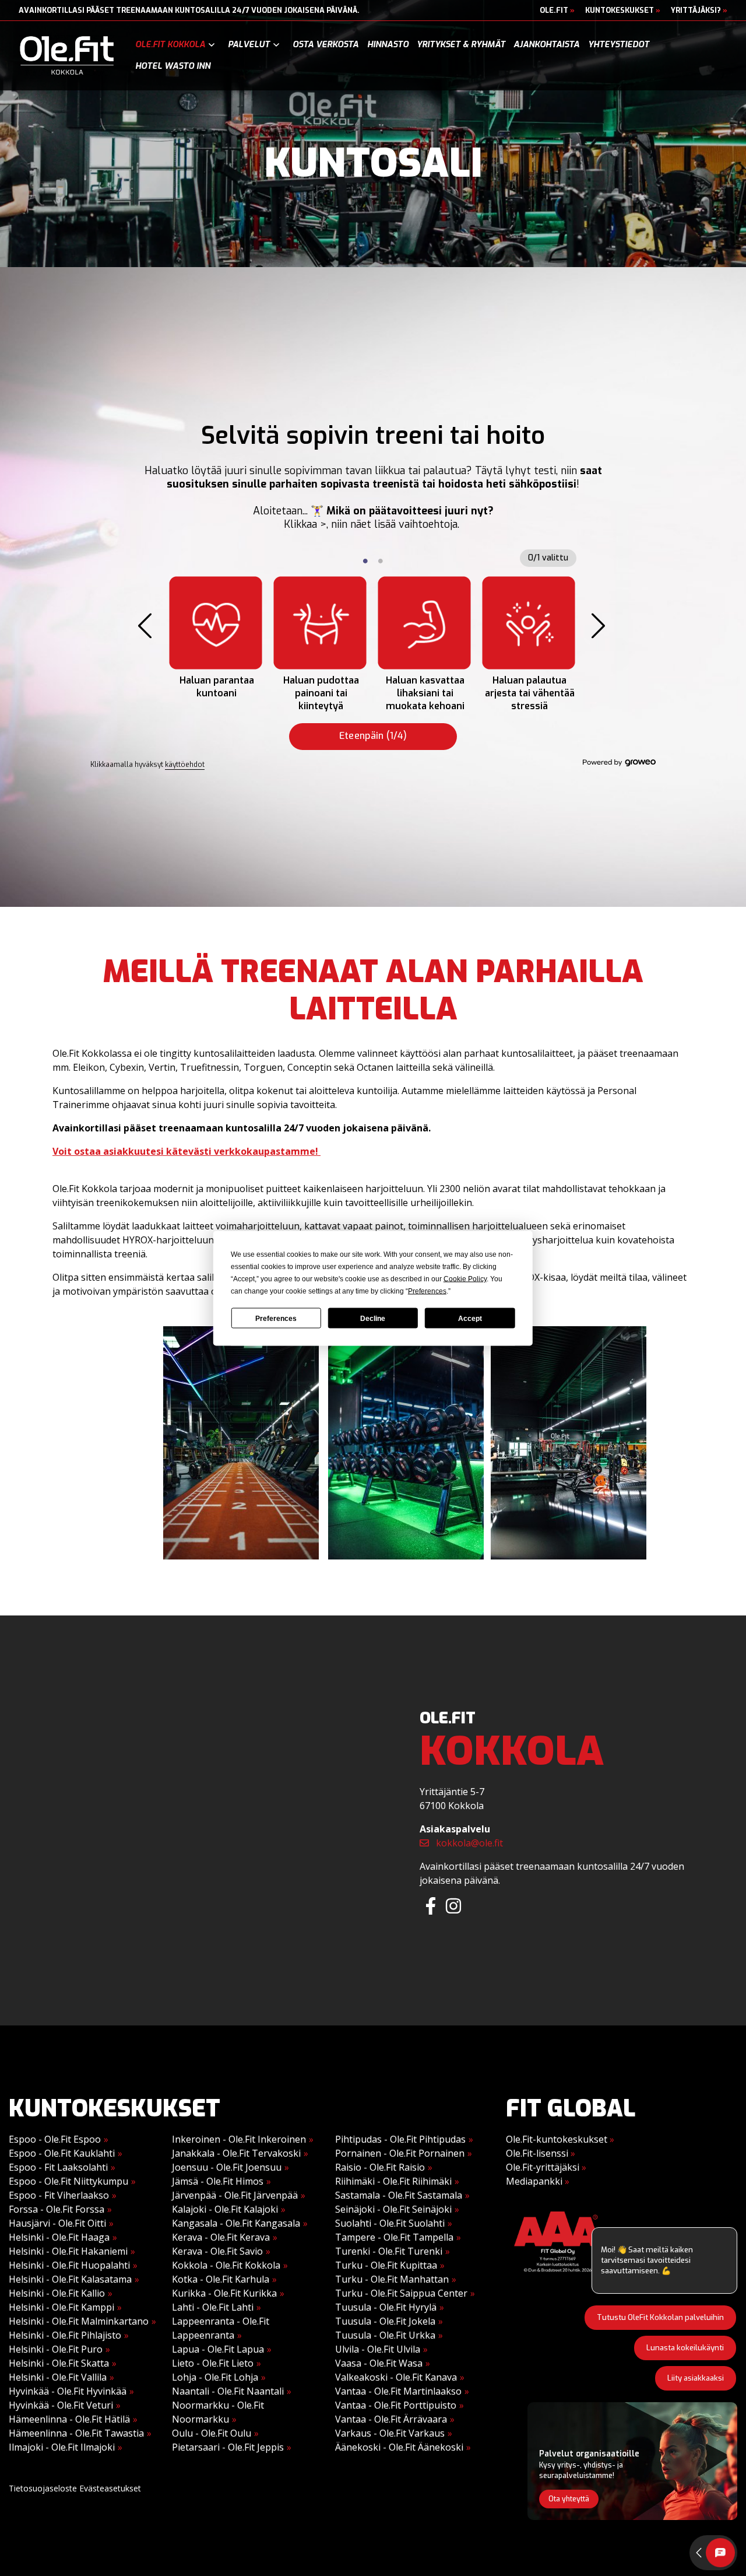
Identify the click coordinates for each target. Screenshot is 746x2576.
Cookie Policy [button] (465, 1278)
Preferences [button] (427, 1291)
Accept (470, 1318)
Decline (373, 1318)
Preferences (276, 1318)
